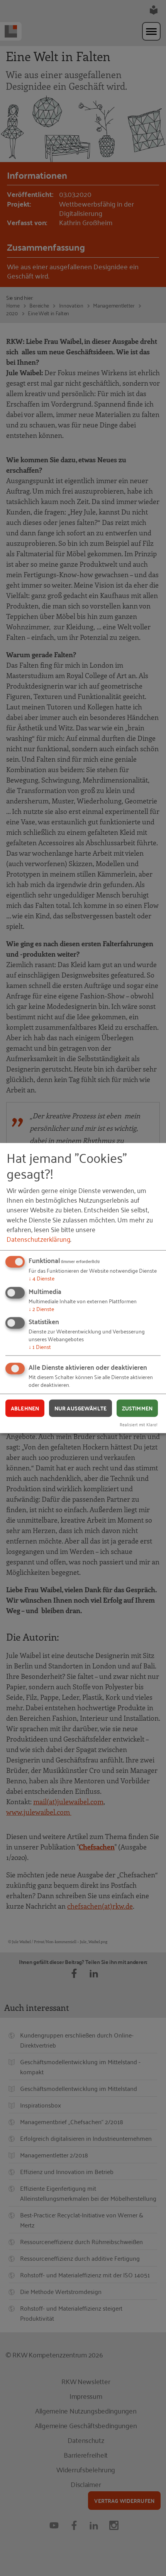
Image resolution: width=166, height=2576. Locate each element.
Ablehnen (25, 1408)
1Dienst (40, 1346)
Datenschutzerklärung (38, 1239)
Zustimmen (137, 1408)
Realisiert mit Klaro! (139, 1424)
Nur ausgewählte (80, 1408)
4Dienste (41, 1278)
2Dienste (41, 1308)
